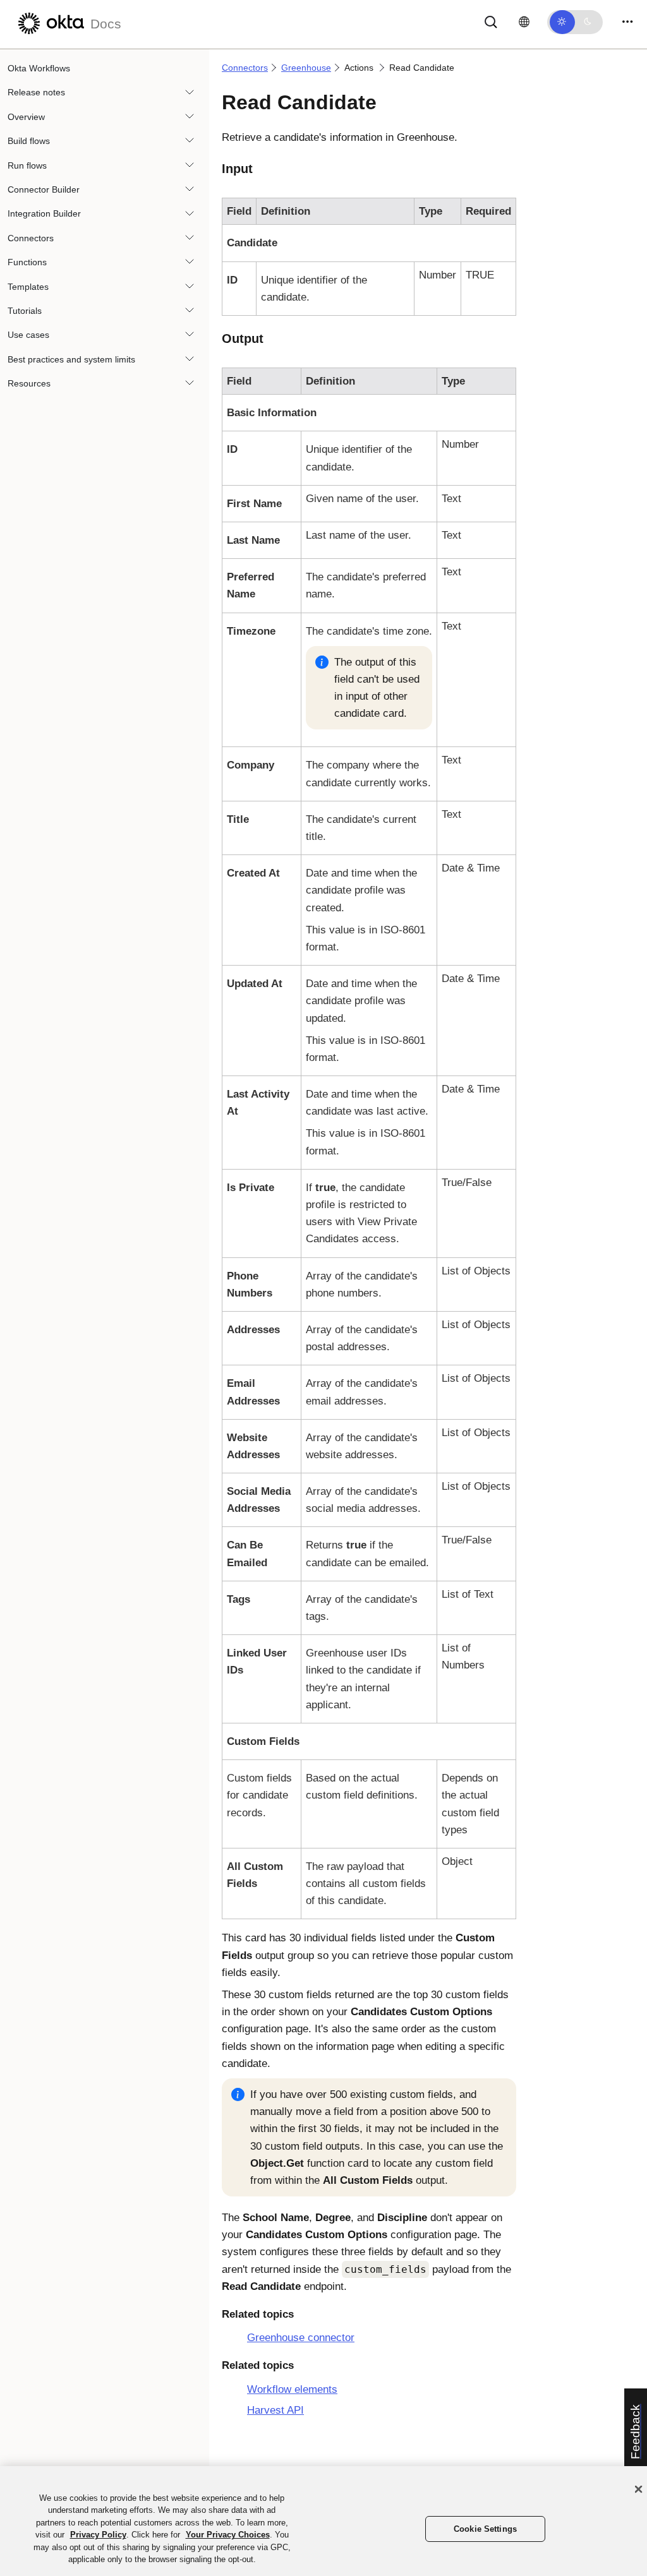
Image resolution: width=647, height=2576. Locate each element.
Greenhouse (306, 68)
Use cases (28, 335)
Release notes (36, 92)
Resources (29, 383)
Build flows (29, 141)
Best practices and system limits (71, 359)
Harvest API (275, 2410)
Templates (28, 287)
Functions (27, 262)
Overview (26, 117)
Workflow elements (292, 2389)
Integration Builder (44, 213)
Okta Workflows (39, 68)
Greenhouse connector (301, 2338)
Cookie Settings (485, 2529)
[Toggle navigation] (627, 22)
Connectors (31, 238)
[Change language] (524, 22)
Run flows (27, 165)
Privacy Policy (98, 2535)
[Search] (491, 21)
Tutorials (25, 311)
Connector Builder (44, 189)
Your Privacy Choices (228, 2535)
